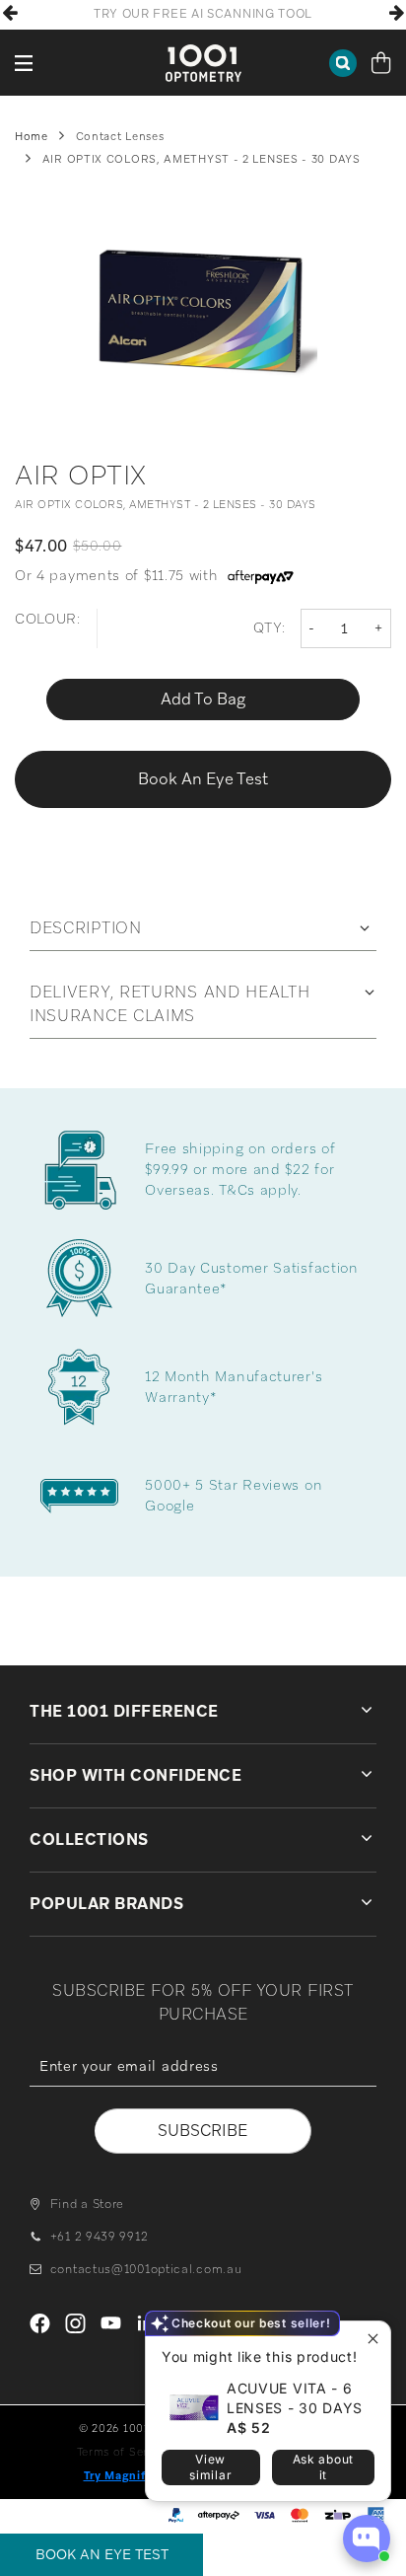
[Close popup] (373, 2339)
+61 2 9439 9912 (99, 2237)
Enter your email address (203, 2100)
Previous (10, 13)
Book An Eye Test (102, 2554)
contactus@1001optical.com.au (146, 2269)
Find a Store (87, 2204)
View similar (210, 2467)
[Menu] (25, 63)
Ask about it (323, 2467)
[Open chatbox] (367, 2539)
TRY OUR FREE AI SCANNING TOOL (203, 14)
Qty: (270, 627)
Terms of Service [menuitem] (124, 2452)
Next (396, 13)
